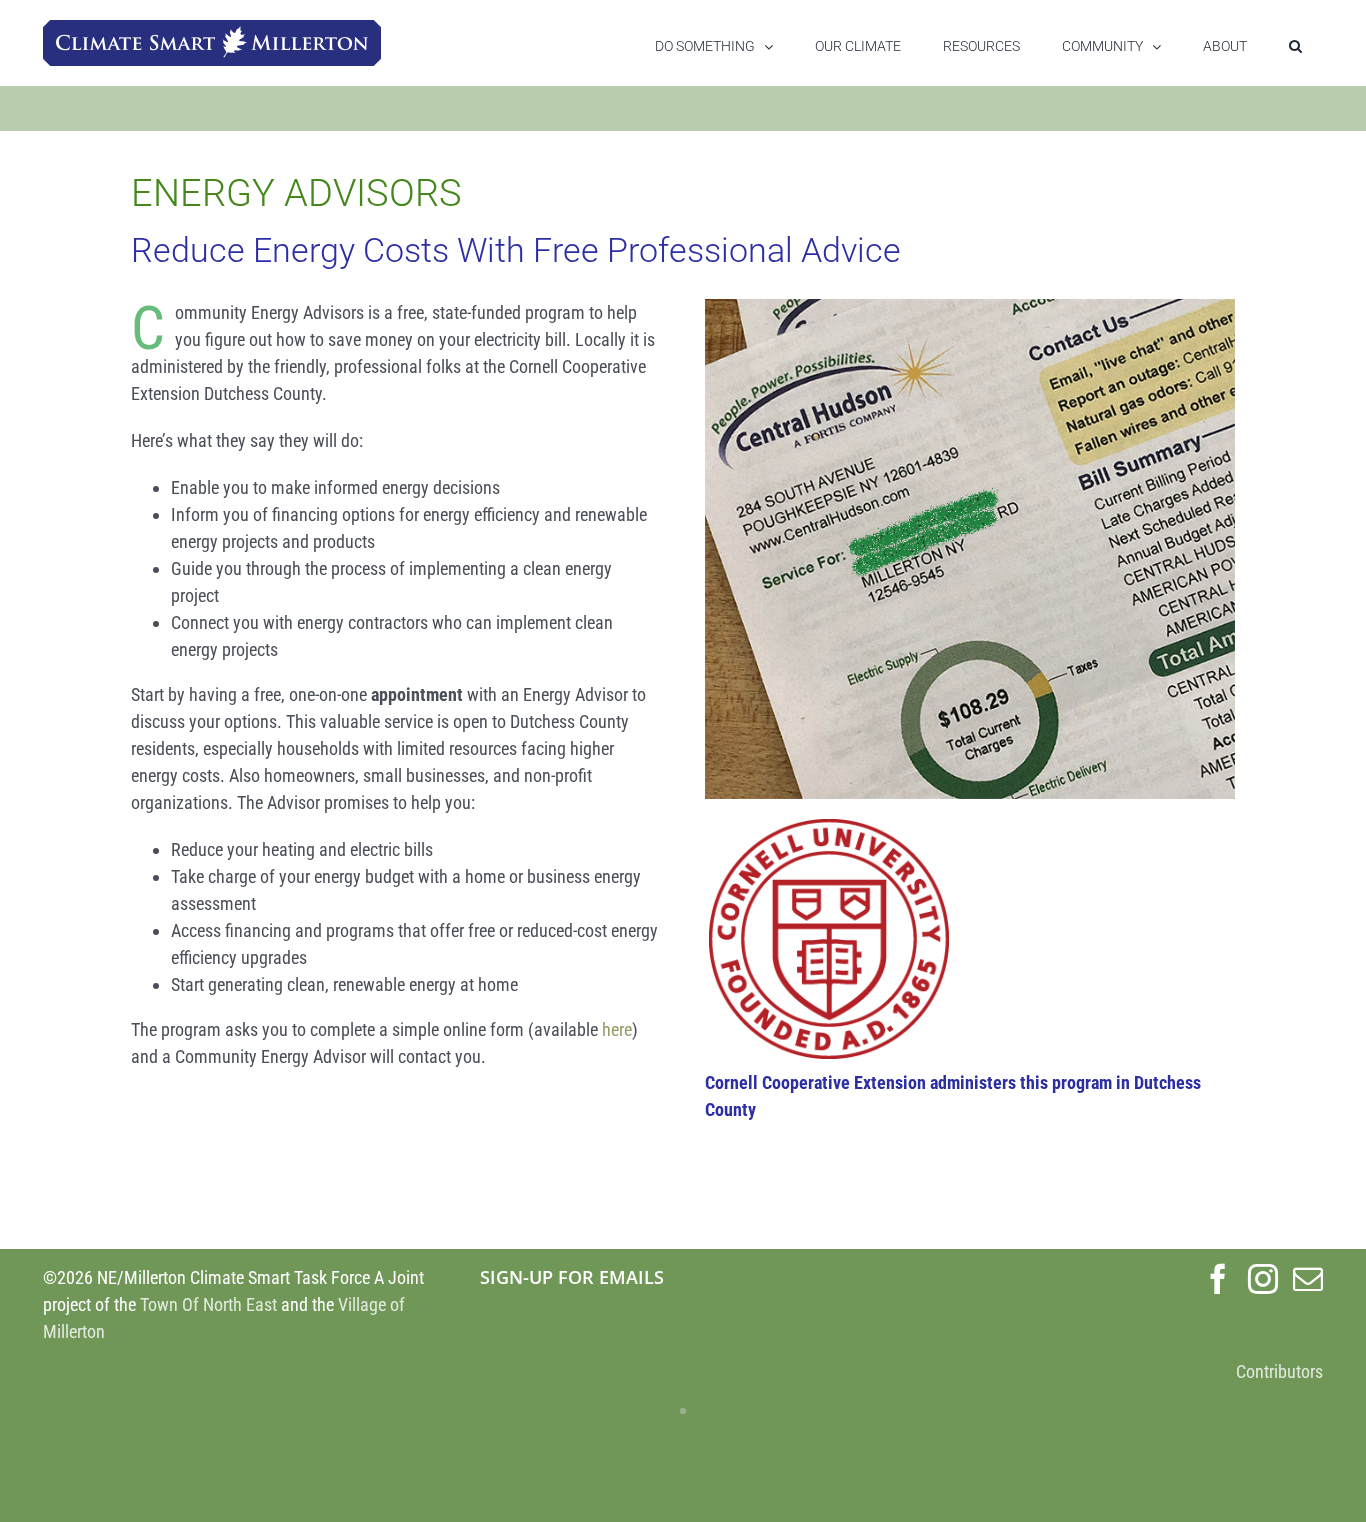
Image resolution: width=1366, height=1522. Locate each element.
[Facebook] (1218, 1279)
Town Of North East (208, 1304)
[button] (1295, 46)
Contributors (1279, 1371)
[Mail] (1308, 1279)
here (617, 1029)
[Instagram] (1263, 1279)
